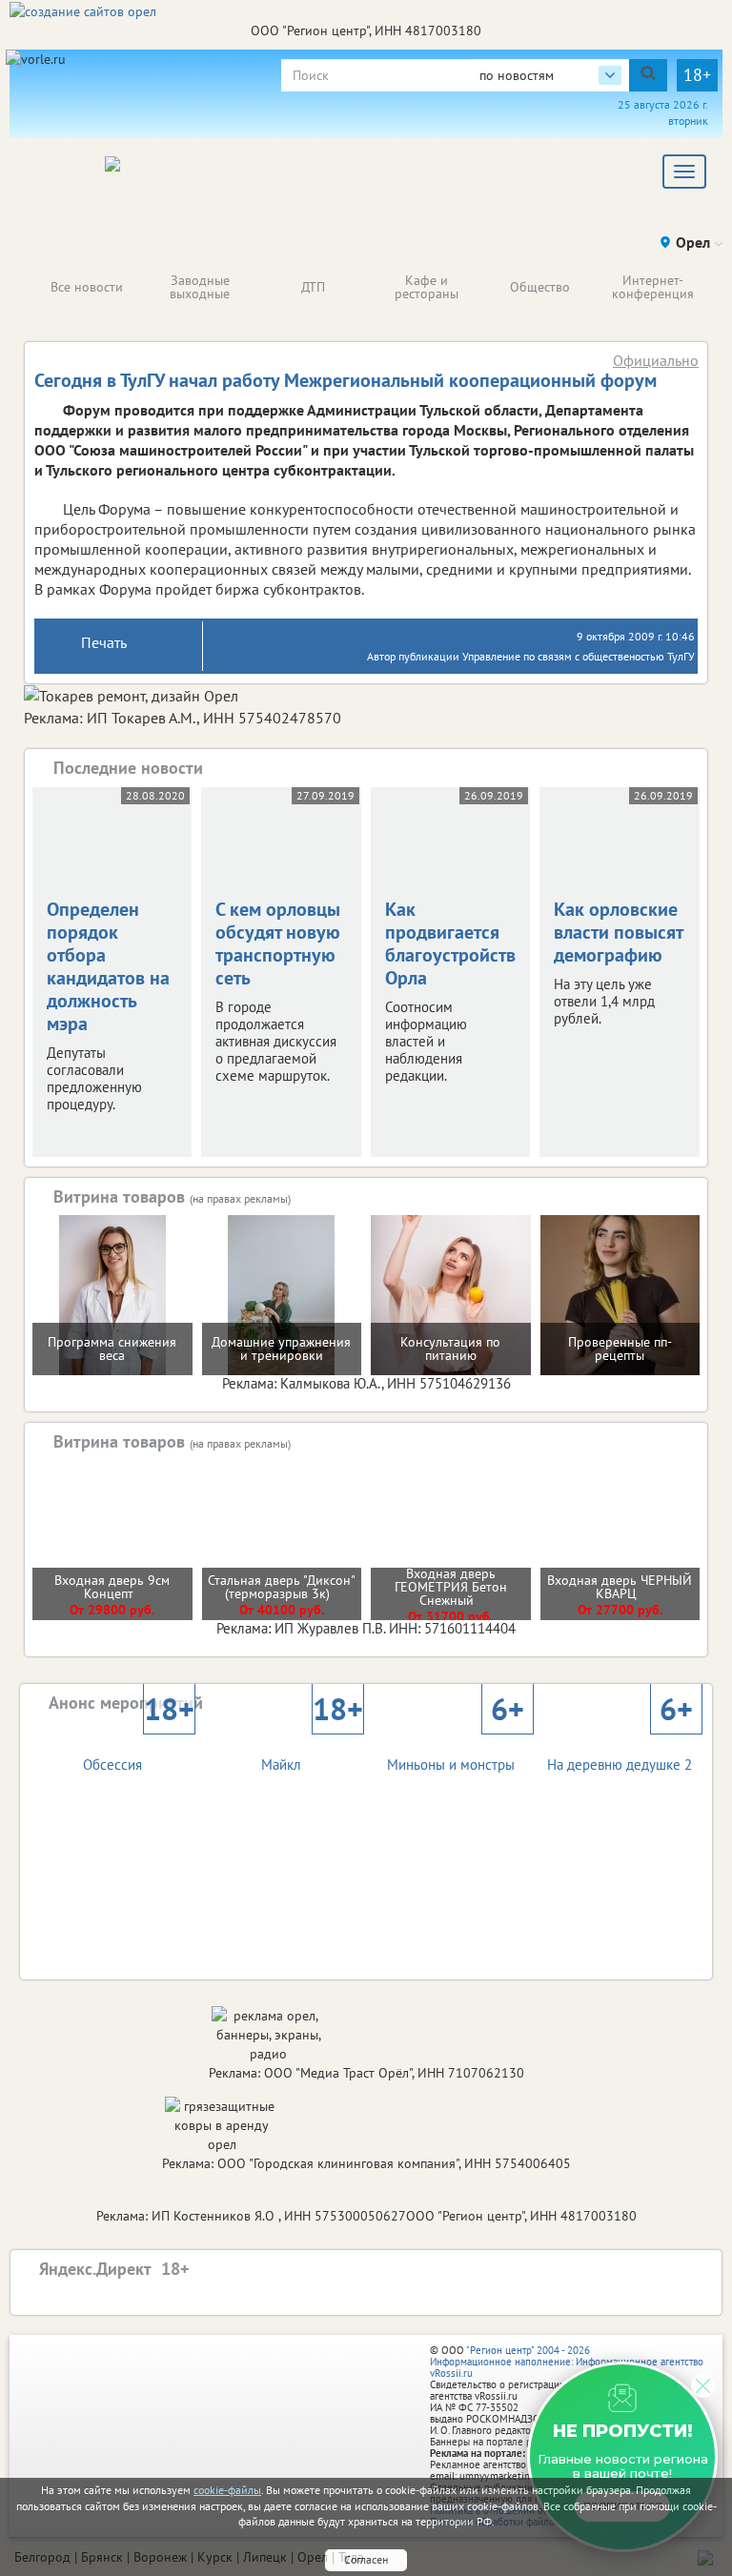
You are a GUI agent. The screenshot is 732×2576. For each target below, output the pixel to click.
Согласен (366, 2559)
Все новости (87, 287)
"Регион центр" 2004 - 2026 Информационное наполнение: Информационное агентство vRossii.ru (567, 2362)
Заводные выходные (200, 287)
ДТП (313, 287)
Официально (656, 360)
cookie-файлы (227, 2490)
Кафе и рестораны (427, 287)
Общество (540, 287)
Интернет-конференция (653, 287)
